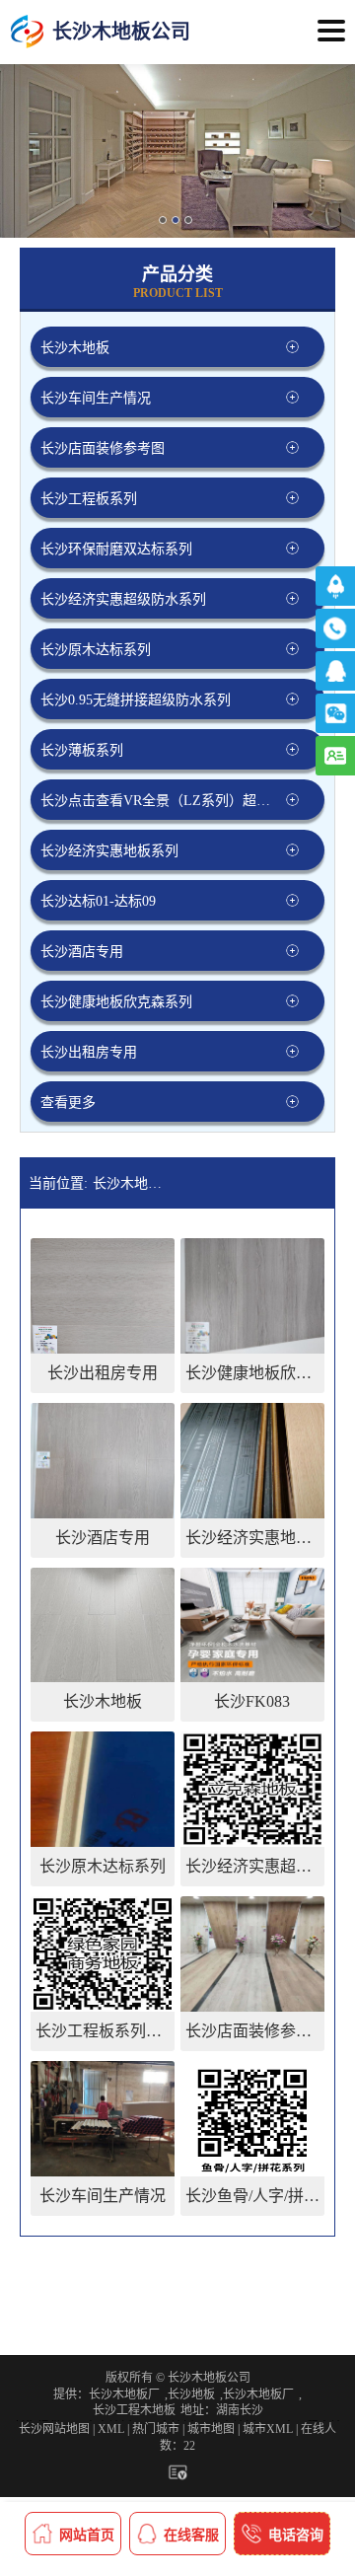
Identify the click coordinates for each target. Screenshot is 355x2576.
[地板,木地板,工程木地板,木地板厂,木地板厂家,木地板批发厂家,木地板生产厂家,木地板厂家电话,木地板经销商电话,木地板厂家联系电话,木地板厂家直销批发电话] (27, 32)
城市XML (268, 2429)
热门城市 (156, 2429)
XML (111, 2429)
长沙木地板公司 (132, 1183)
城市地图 (211, 2429)
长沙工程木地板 (134, 2410)
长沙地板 (191, 2394)
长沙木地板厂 (124, 2394)
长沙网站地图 (54, 2429)
